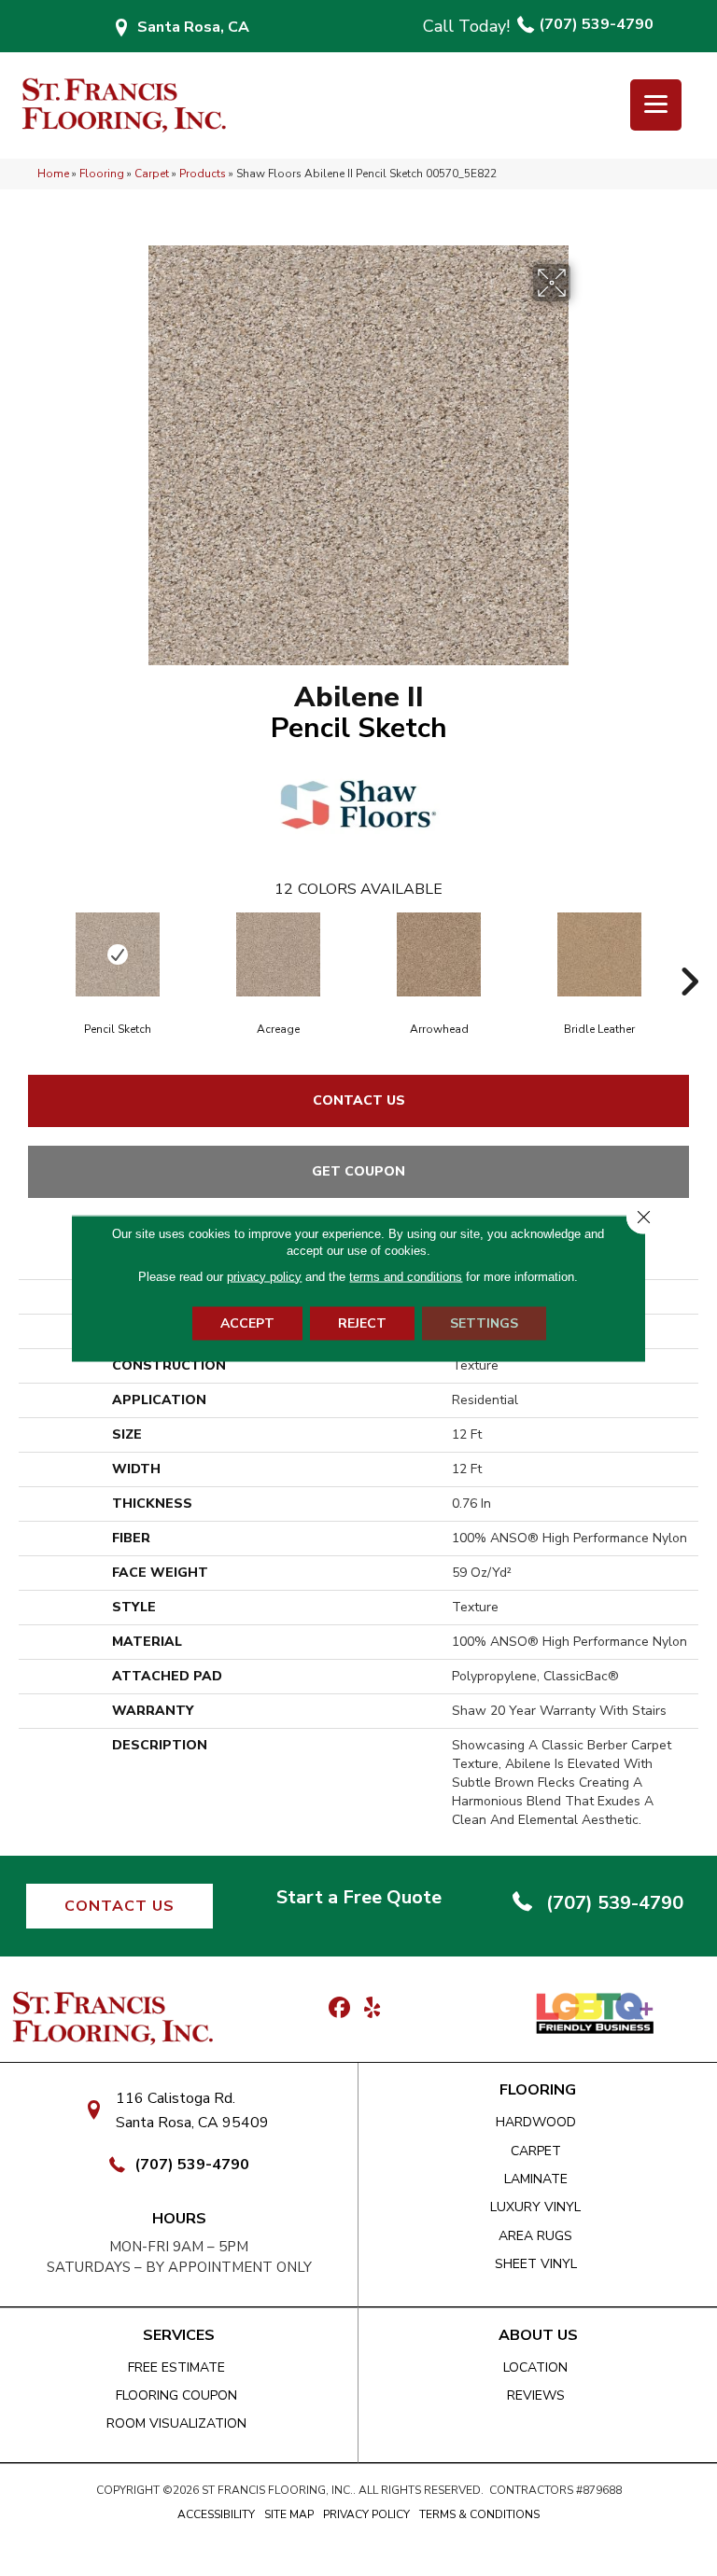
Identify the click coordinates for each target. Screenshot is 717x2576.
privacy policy (264, 1276)
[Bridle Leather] (599, 954)
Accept (247, 1323)
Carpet (152, 174)
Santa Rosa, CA (193, 27)
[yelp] (372, 2009)
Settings (484, 1323)
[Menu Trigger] (656, 105)
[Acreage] (278, 954)
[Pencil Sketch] (118, 954)
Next (689, 954)
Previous (28, 954)
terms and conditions (406, 1276)
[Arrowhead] (439, 954)
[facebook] (339, 2009)
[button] (119, 1906)
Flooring (102, 174)
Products (203, 174)
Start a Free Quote (359, 1897)
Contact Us (359, 1100)
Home (53, 174)
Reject (362, 1323)
